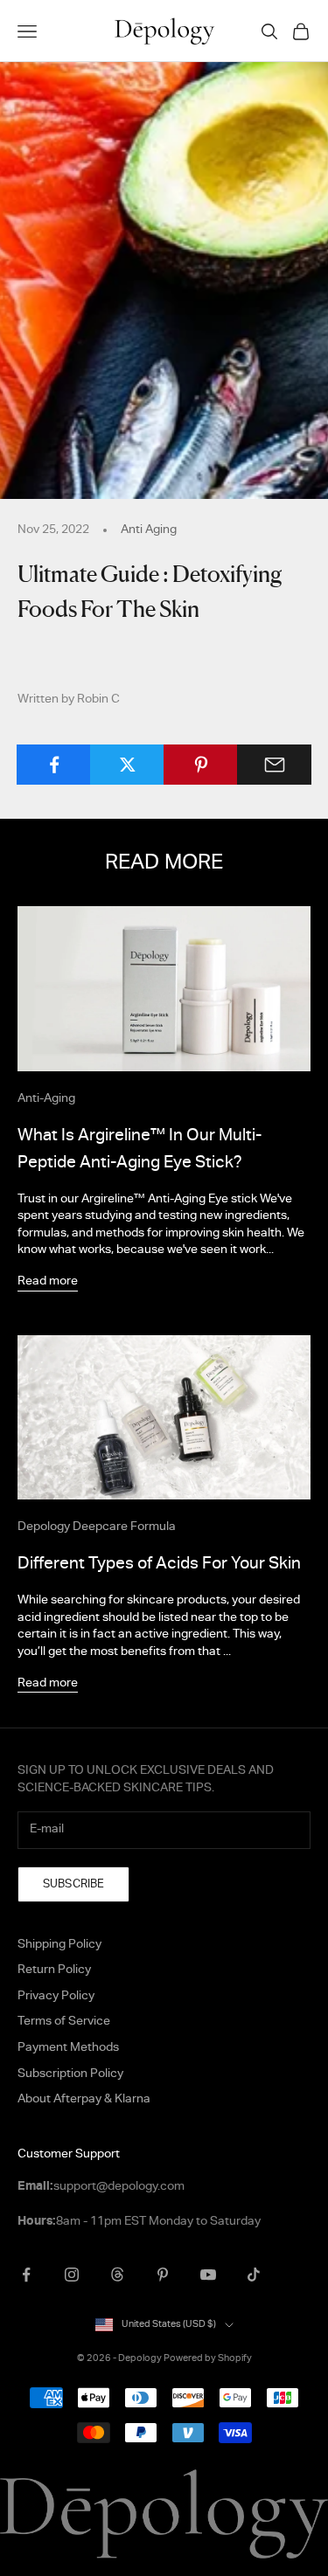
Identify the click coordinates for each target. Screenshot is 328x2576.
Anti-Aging (46, 1099)
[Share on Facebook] (54, 765)
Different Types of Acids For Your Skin (159, 1565)
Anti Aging (149, 530)
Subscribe (73, 1885)
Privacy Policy (56, 1997)
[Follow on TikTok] (254, 2275)
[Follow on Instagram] (72, 2275)
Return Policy (54, 1971)
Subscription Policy (70, 2075)
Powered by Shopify (208, 2359)
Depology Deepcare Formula (97, 1527)
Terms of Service (64, 2022)
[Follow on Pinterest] (163, 2275)
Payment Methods (68, 2049)
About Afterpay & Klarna (84, 2100)
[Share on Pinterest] (201, 765)
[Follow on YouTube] (208, 2275)
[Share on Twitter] (127, 765)
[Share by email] (274, 765)
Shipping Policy (59, 1946)
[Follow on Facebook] (26, 2275)
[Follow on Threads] (117, 2275)
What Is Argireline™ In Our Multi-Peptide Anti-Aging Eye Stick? (140, 1150)
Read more (48, 1283)
